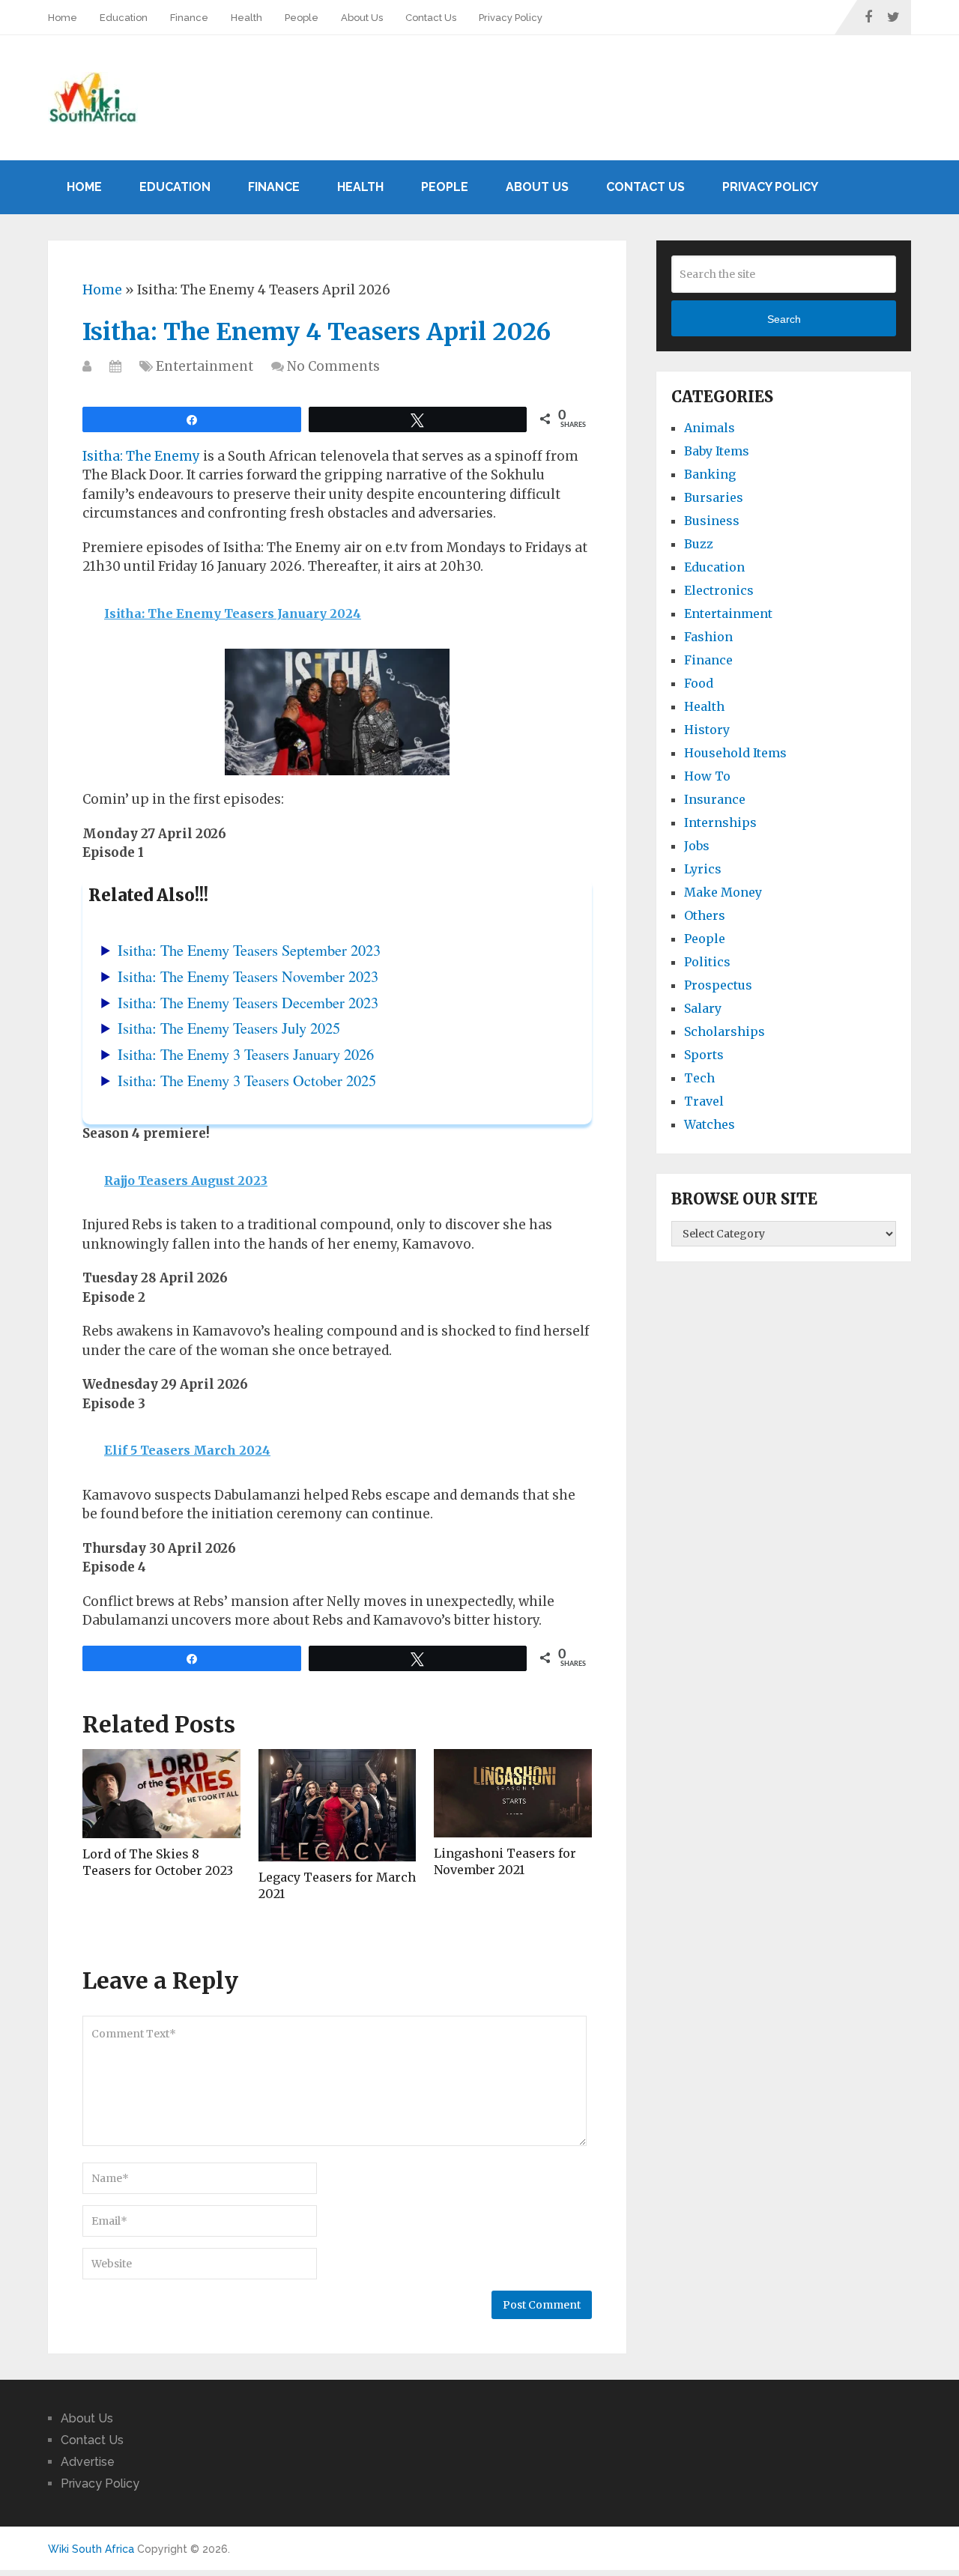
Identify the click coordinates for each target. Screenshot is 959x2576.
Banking (710, 474)
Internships (720, 822)
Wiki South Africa (91, 2549)
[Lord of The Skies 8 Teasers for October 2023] (161, 1794)
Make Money (723, 892)
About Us (362, 18)
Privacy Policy (511, 18)
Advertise (88, 2462)
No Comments (333, 366)
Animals (710, 428)
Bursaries (714, 497)
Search (784, 319)
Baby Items (717, 451)
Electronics (719, 590)
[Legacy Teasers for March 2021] (338, 1805)
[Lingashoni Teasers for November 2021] (513, 1793)
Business (712, 521)
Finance (189, 18)
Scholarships (724, 1031)
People (302, 18)
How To (707, 776)
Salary (703, 1008)
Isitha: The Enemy (141, 456)
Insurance (715, 799)
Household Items (735, 753)
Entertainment (205, 366)
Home (63, 18)
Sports (704, 1055)
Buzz (699, 544)
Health (246, 18)
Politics (707, 962)
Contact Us (431, 18)
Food (699, 683)
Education (124, 18)
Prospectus (718, 985)
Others (705, 915)
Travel (704, 1101)
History (707, 730)
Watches (710, 1124)
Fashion (708, 637)
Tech (699, 1078)
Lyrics (703, 869)
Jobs (697, 846)
